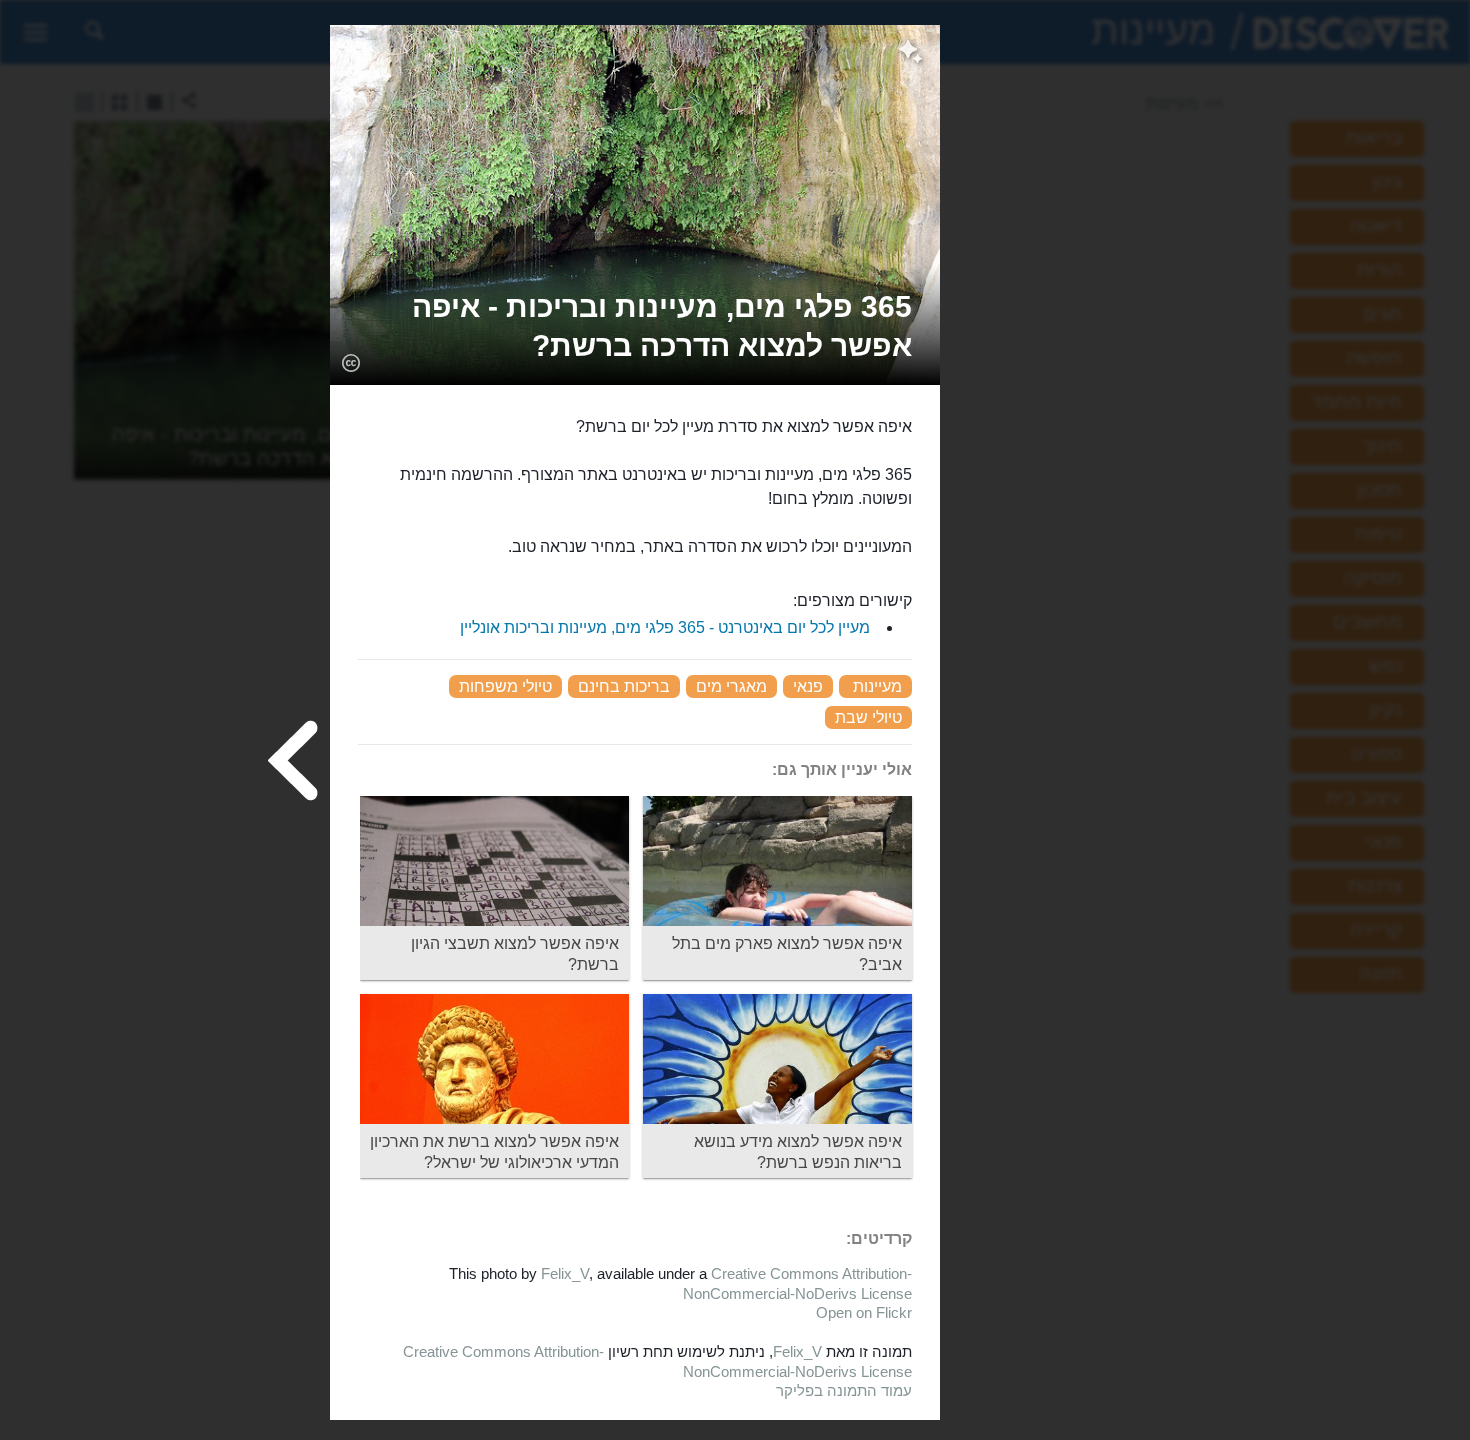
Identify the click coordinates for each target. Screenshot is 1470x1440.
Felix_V (565, 1273)
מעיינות (877, 686)
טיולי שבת (868, 717)
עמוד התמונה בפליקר (844, 1390)
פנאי (808, 686)
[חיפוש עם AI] (910, 54)
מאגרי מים (731, 686)
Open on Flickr (864, 1312)
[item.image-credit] (350, 362)
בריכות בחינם (624, 686)
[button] (635, 326)
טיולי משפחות (505, 686)
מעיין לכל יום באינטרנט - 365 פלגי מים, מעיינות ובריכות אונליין (665, 627)
